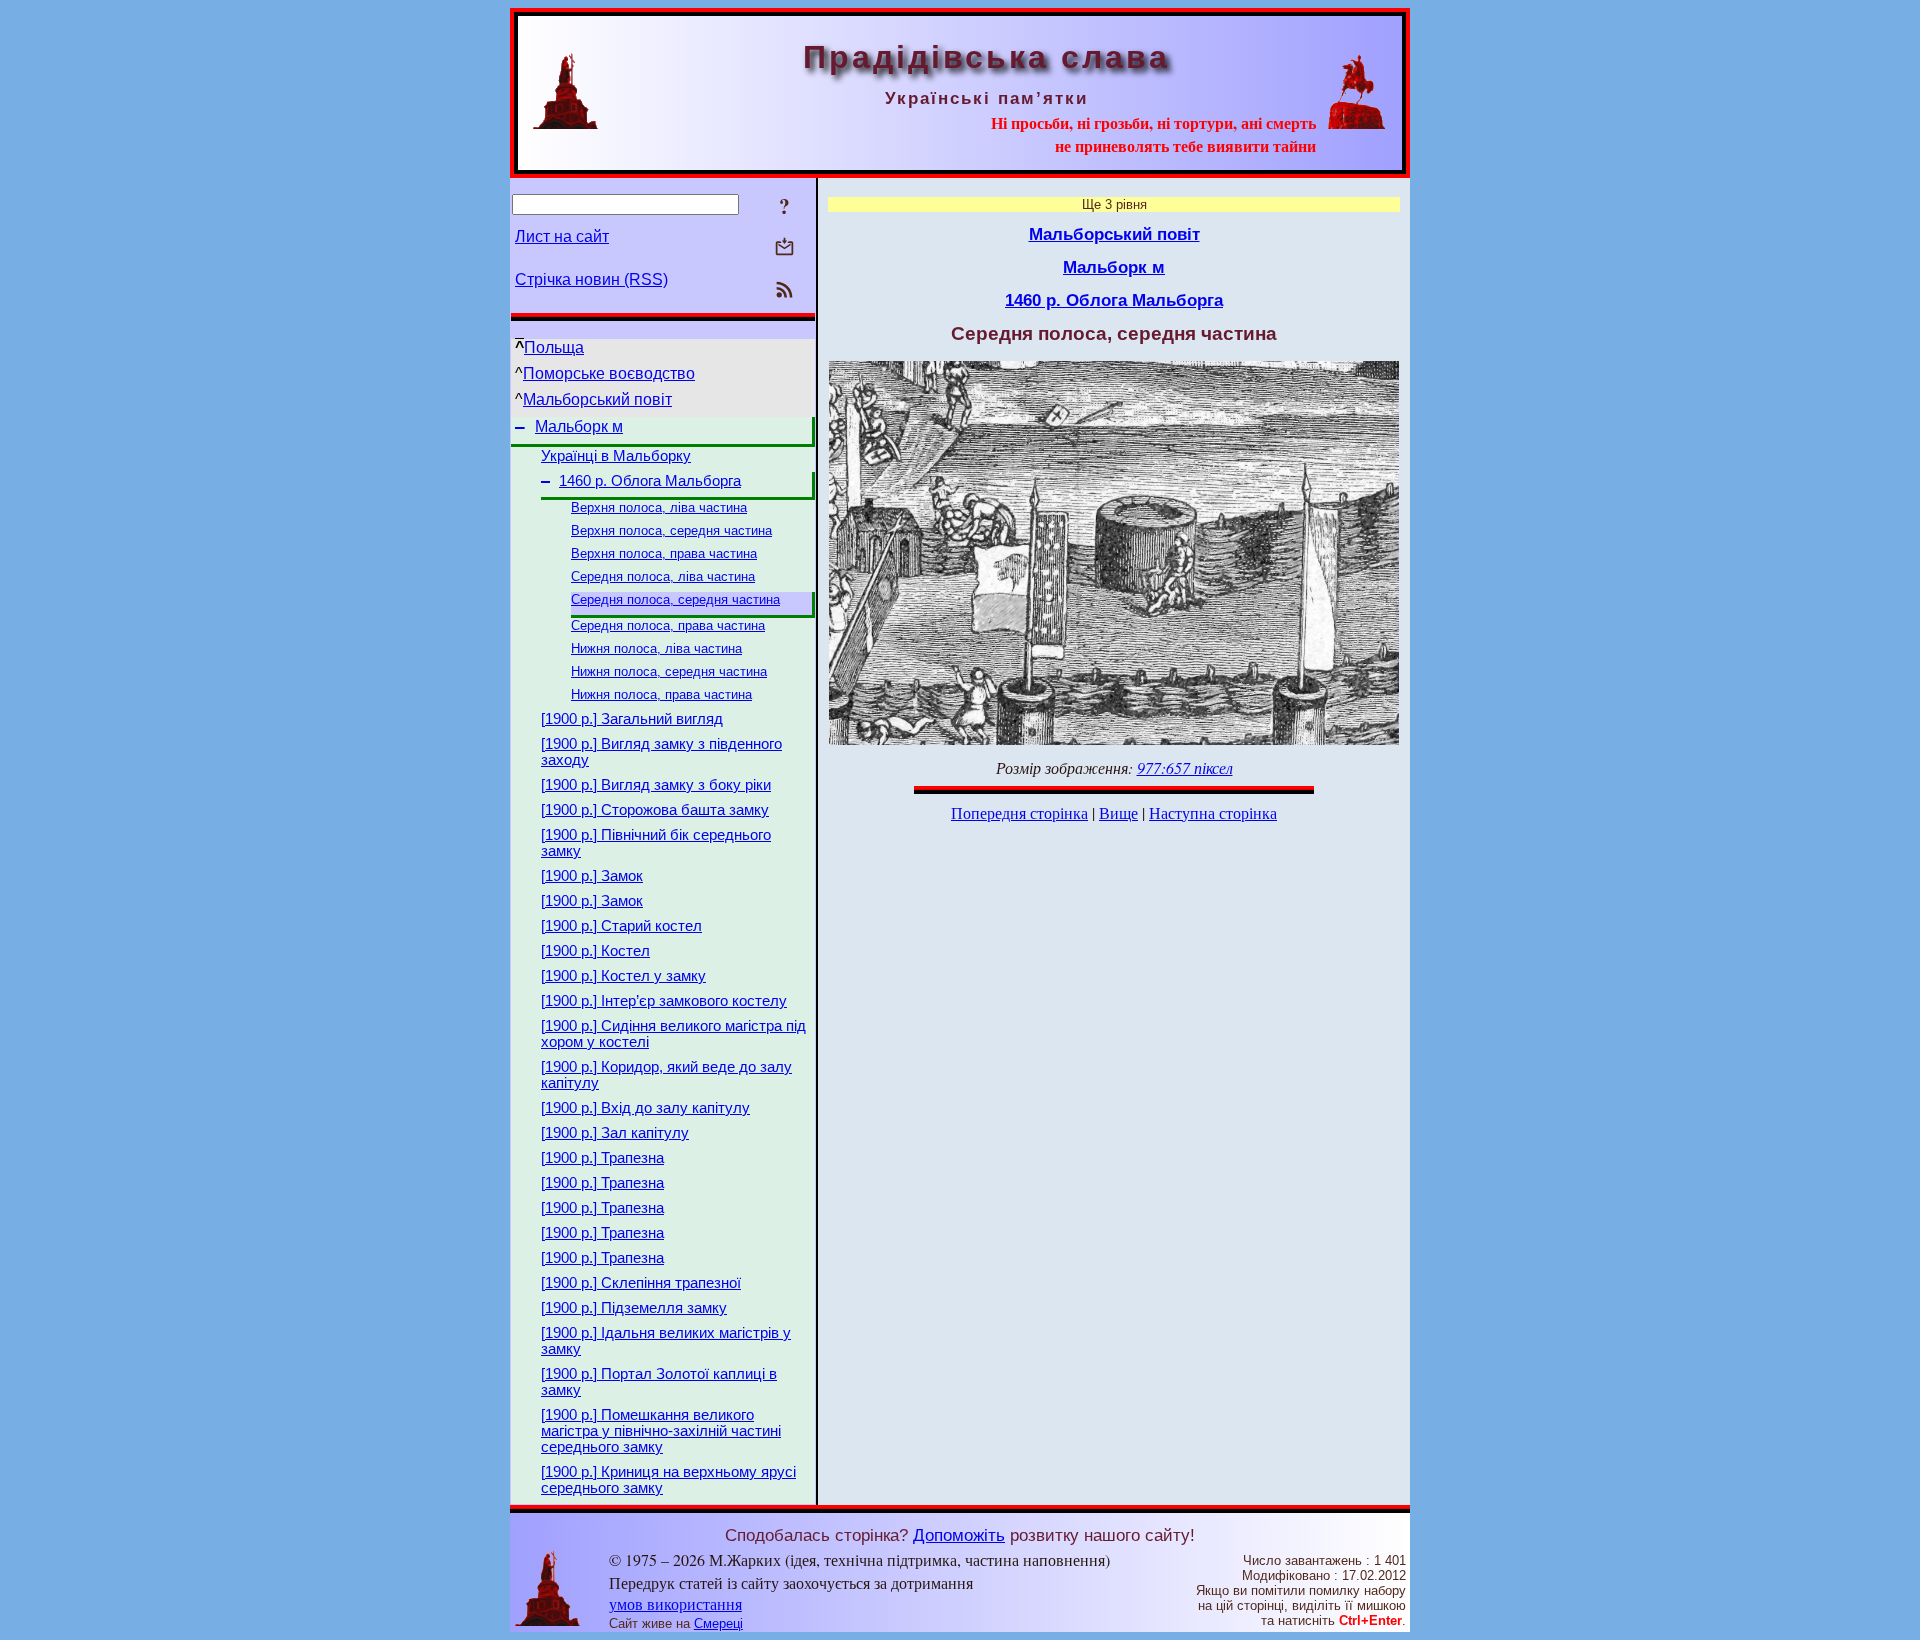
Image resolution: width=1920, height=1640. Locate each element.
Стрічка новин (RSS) (591, 279)
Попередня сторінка (1019, 812)
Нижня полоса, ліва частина (656, 648)
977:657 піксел (1185, 767)
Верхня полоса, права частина (664, 553)
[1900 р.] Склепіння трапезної (641, 1283)
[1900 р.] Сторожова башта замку (655, 810)
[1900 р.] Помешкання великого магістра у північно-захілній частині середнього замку (661, 1431)
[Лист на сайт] (784, 248)
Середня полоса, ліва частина (663, 576)
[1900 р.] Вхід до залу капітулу (645, 1108)
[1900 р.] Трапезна (602, 1158)
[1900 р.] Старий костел (621, 926)
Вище (1118, 812)
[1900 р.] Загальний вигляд (632, 719)
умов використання (675, 1603)
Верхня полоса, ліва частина (659, 507)
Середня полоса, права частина (668, 625)
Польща (554, 347)
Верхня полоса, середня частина (671, 530)
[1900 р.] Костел (595, 951)
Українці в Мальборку (616, 456)
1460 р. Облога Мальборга (650, 481)
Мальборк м (579, 426)
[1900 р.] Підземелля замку (634, 1308)
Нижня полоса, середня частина (669, 671)
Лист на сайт (562, 236)
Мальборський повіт (597, 399)
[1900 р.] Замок (592, 876)
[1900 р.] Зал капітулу (615, 1133)
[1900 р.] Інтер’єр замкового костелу (664, 1001)
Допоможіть (959, 1535)
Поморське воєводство (609, 373)
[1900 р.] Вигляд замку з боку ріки (656, 785)
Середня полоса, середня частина (675, 599)
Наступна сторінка (1213, 812)
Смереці (718, 1623)
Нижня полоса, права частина (661, 694)
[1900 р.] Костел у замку (623, 976)
